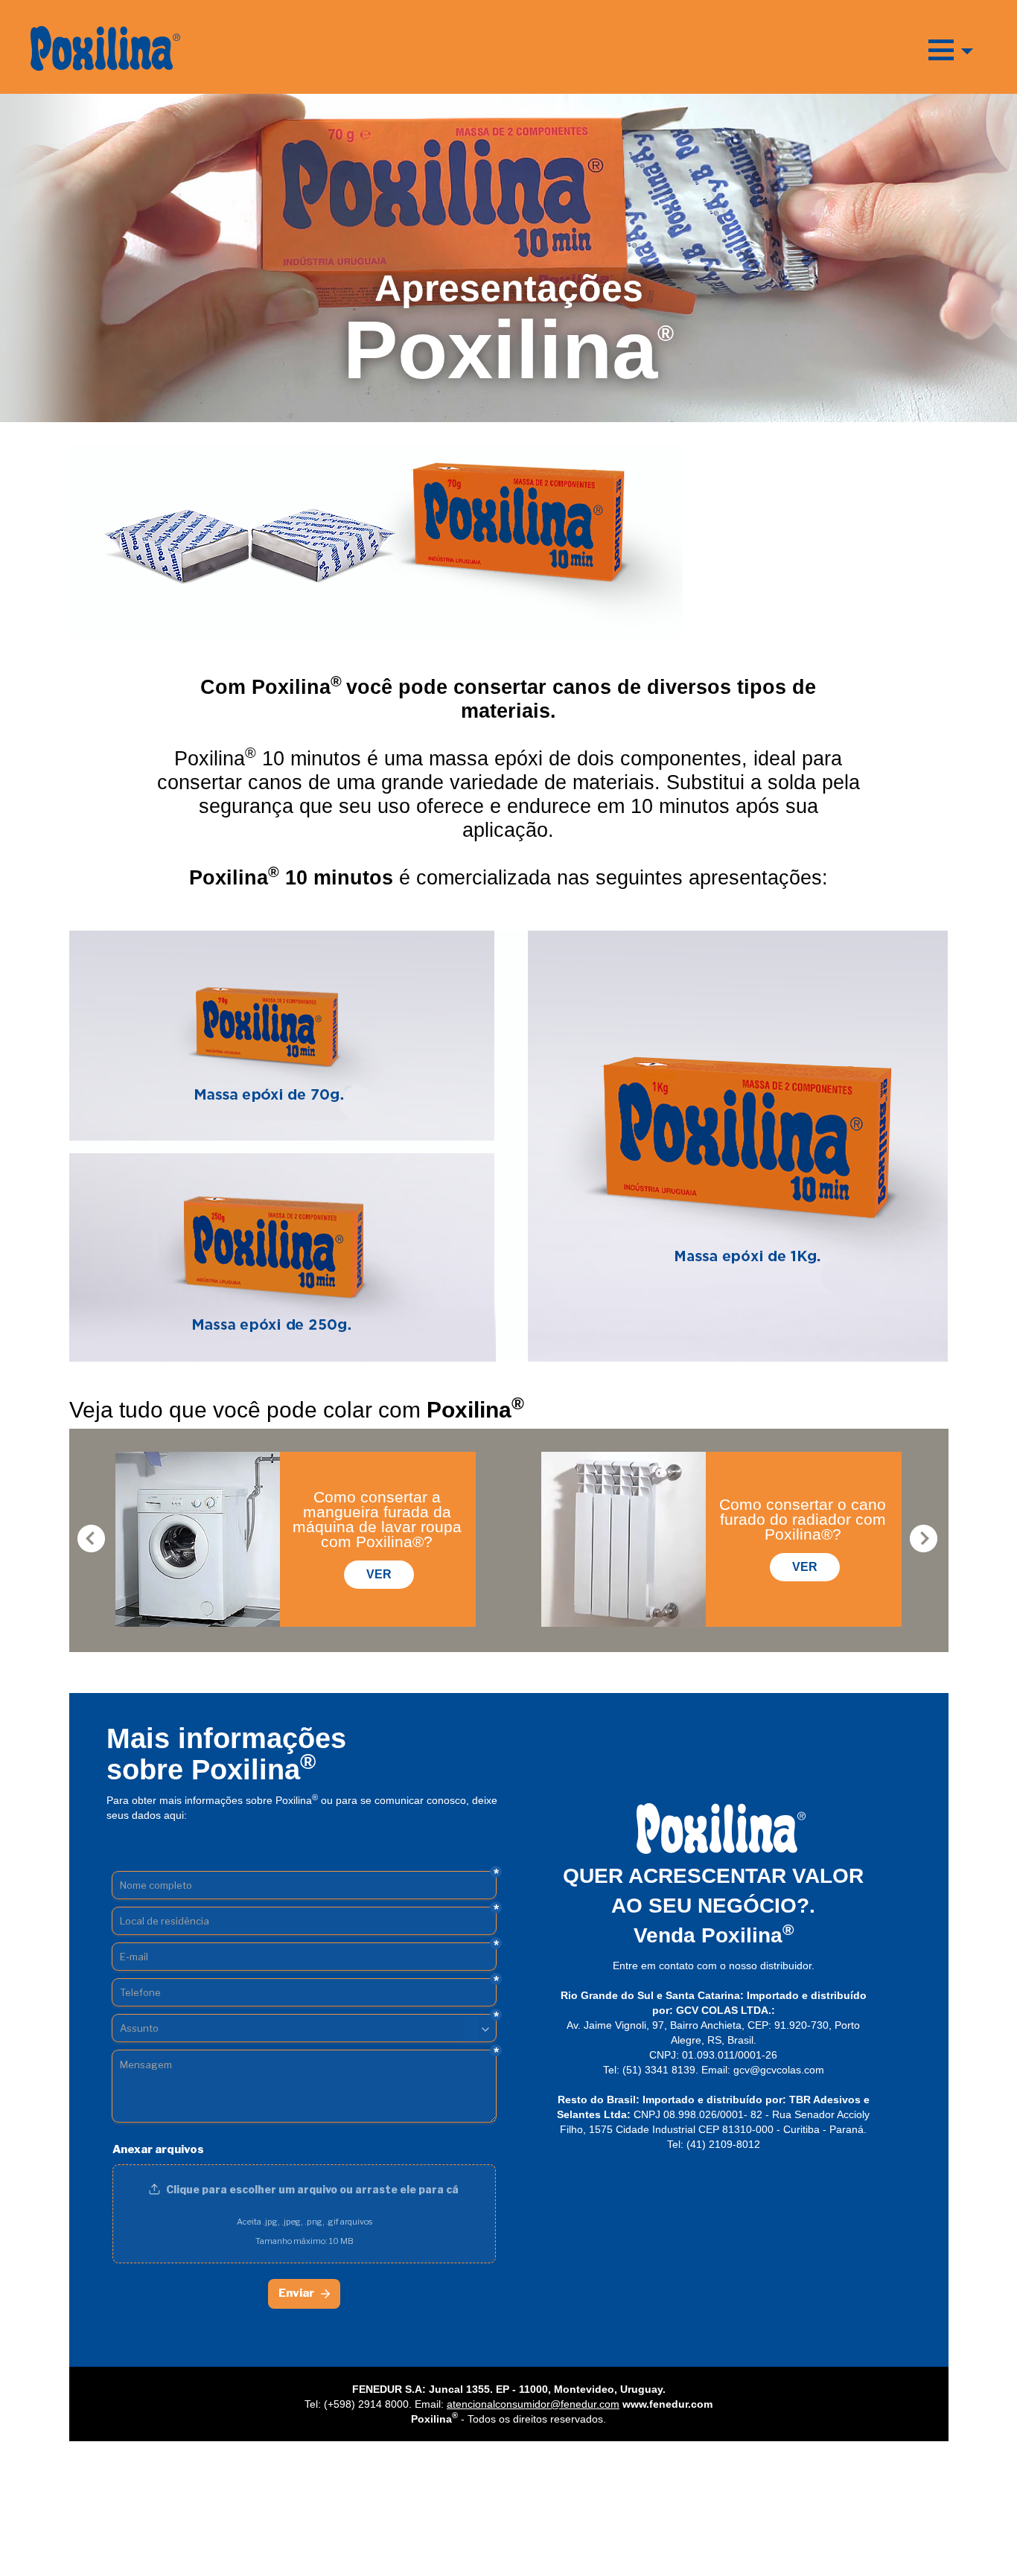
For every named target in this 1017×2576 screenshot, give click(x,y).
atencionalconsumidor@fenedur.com (533, 2404)
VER (379, 1574)
